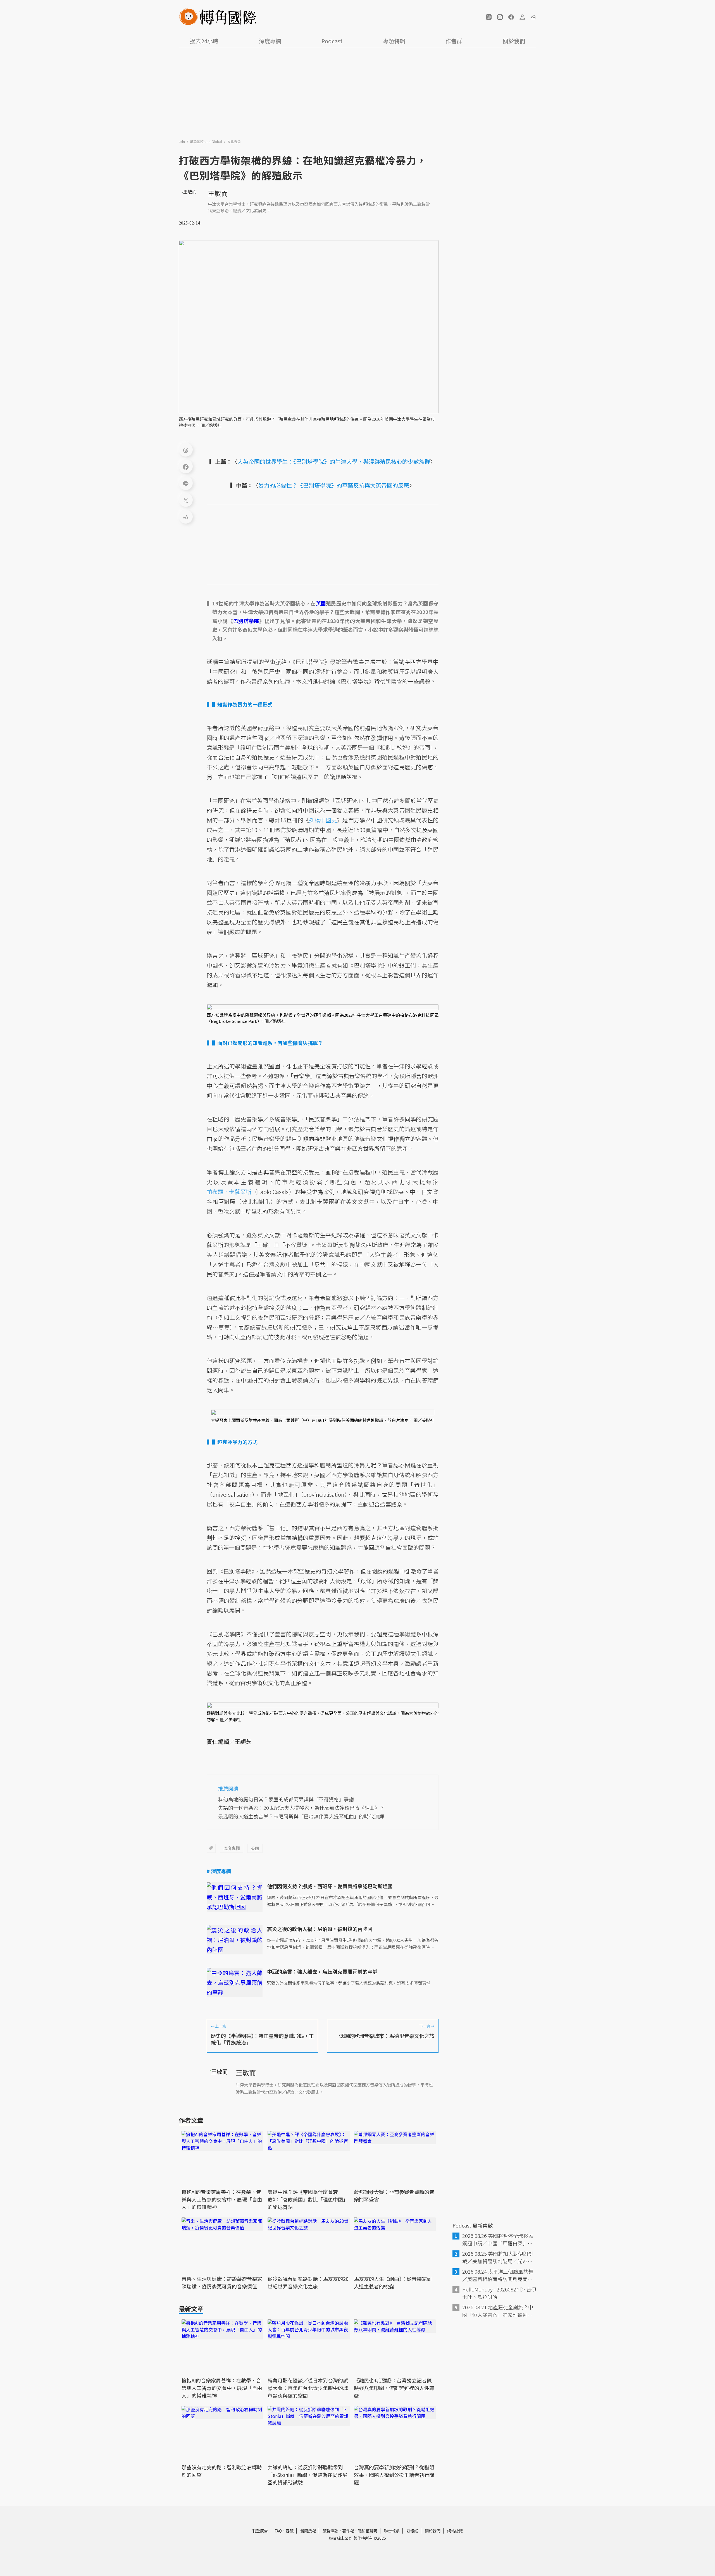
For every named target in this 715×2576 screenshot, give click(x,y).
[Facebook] (186, 466)
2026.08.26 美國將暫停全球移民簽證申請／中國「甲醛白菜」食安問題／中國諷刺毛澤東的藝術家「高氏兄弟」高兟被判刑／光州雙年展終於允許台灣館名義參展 (498, 2240)
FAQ (278, 2531)
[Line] (186, 483)
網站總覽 (455, 2531)
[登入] (522, 17)
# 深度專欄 (219, 1871)
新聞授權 (308, 2531)
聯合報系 (392, 2531)
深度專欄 (270, 41)
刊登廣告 (260, 2531)
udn (182, 141)
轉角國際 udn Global (207, 141)
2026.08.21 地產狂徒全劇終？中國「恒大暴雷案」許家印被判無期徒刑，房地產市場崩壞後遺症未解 (498, 2311)
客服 (290, 2531)
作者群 (454, 41)
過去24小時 (204, 41)
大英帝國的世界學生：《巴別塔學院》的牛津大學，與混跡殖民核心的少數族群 (334, 461)
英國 (255, 1848)
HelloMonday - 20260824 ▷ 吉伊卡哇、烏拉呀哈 (499, 2293)
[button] (489, 17)
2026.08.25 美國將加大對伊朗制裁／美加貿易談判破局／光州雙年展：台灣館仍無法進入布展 (498, 2257)
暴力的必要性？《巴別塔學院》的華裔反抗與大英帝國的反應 (334, 485)
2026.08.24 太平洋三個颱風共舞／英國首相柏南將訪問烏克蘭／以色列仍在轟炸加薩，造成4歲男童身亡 (499, 2275)
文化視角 (234, 141)
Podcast (332, 41)
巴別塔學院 (246, 621)
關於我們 (514, 41)
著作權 (348, 2531)
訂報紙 (412, 2531)
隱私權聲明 (368, 2531)
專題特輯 (394, 41)
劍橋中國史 (323, 820)
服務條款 (330, 2531)
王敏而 (218, 193)
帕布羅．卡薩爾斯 (229, 1192)
